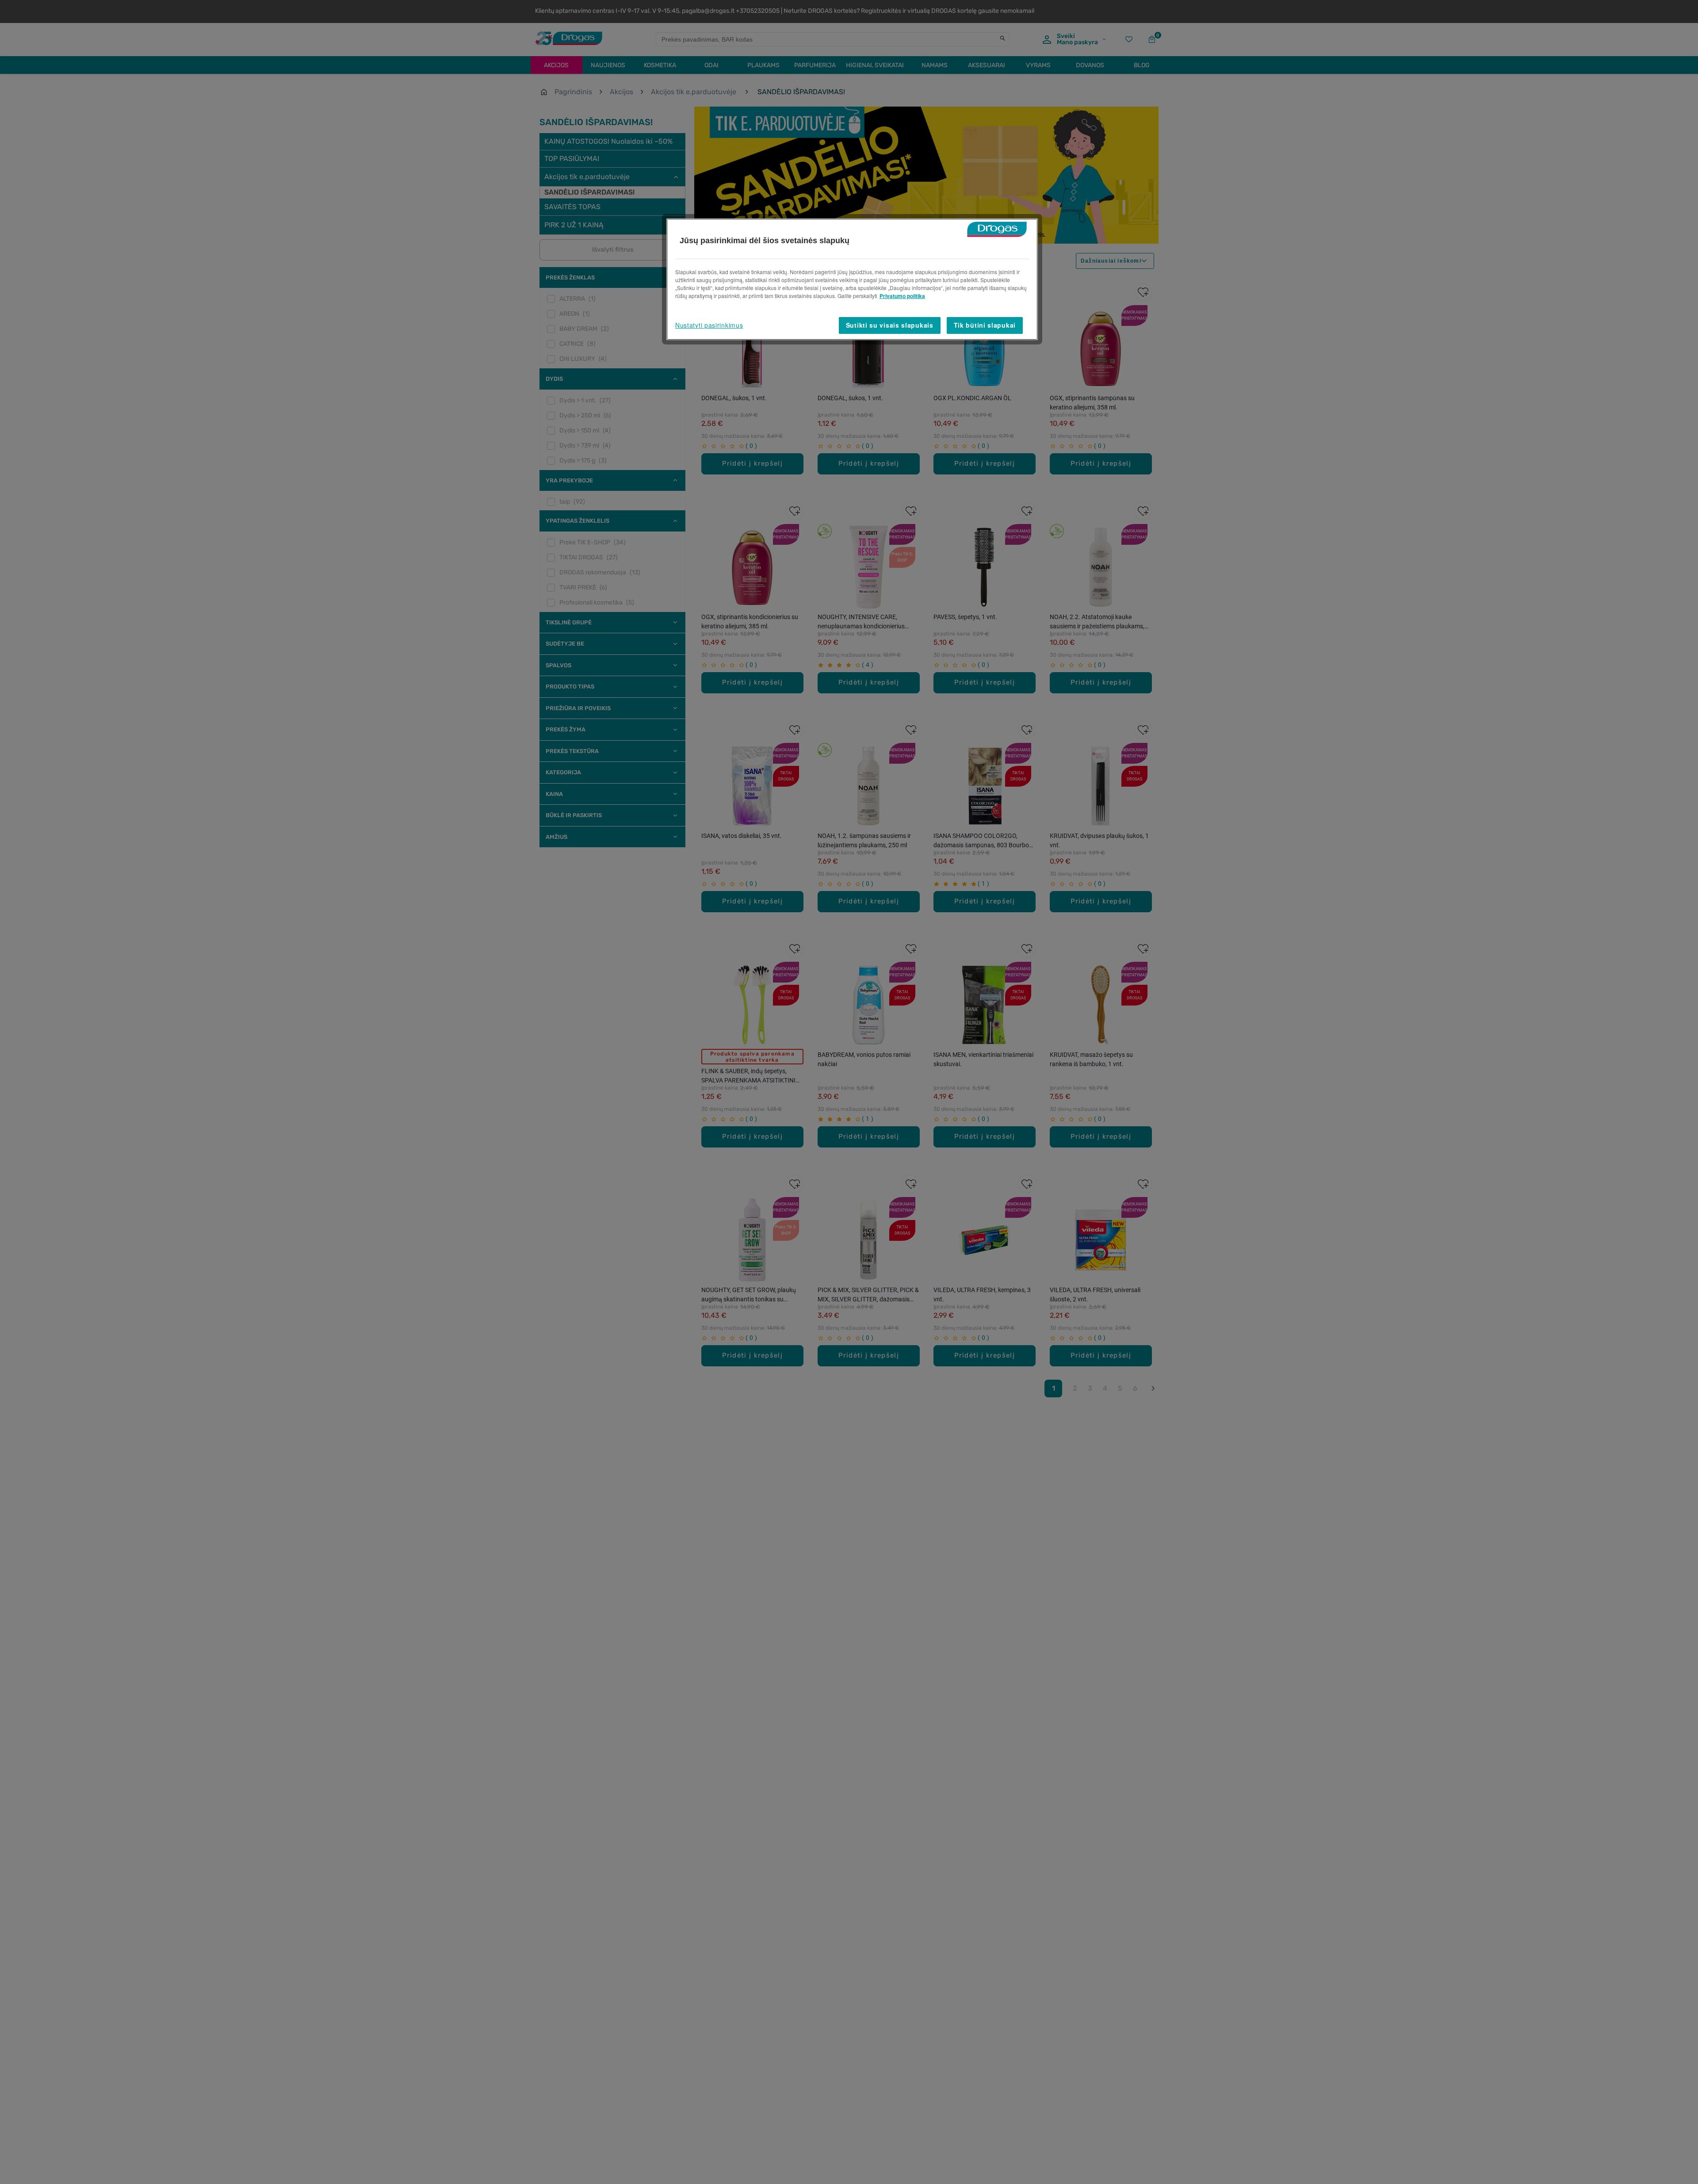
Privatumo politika (902, 296)
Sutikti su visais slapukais (890, 325)
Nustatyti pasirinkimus (709, 325)
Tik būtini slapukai (985, 325)
